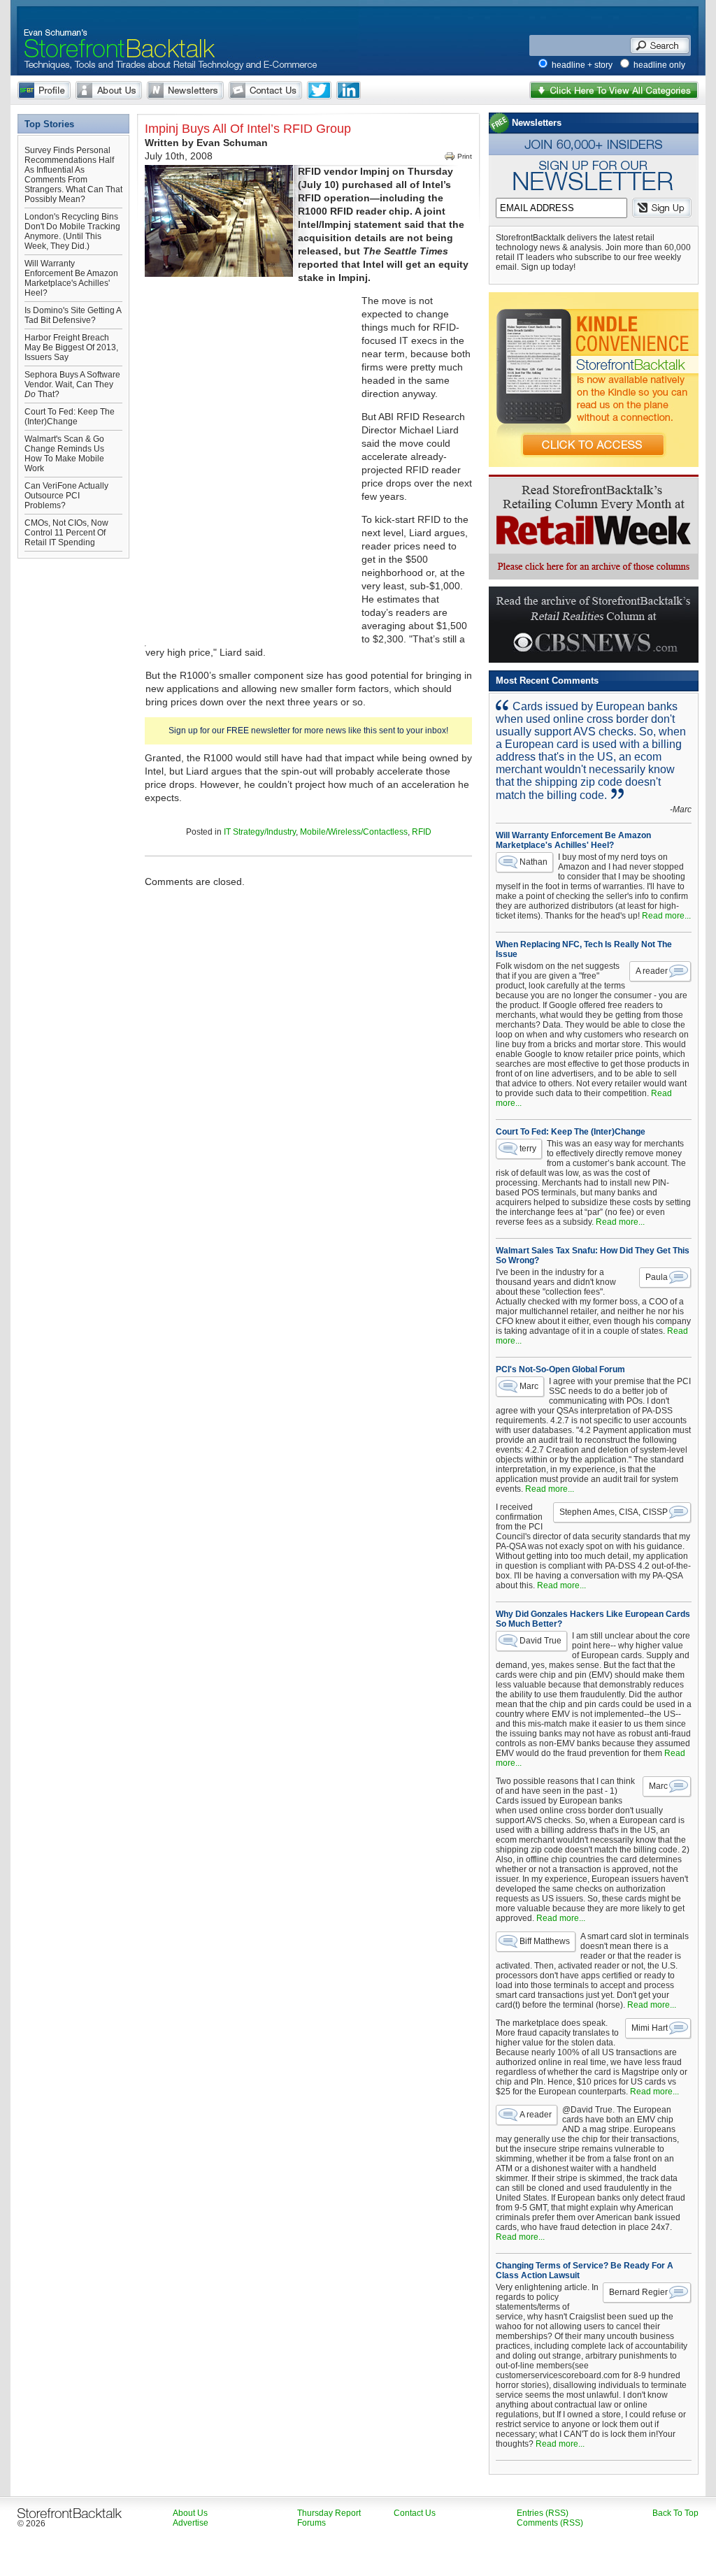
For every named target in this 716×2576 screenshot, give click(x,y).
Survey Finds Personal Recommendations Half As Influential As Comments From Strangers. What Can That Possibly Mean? (73, 175)
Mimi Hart (650, 2028)
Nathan (534, 862)
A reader (652, 971)
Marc (529, 1386)
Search (660, 45)
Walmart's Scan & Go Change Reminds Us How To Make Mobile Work (64, 454)
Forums (312, 2523)
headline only (659, 65)
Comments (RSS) (550, 2523)
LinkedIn (349, 90)
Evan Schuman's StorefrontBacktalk (114, 30)
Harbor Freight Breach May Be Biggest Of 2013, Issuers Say (71, 347)
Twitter (319, 90)
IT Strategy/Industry (260, 832)
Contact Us (265, 90)
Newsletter (185, 90)
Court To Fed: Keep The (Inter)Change (70, 417)
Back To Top (675, 2513)
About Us (109, 90)
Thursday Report (329, 2513)
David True (540, 1641)
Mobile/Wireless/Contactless (354, 832)
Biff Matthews (545, 1941)
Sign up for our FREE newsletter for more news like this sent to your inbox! (308, 731)
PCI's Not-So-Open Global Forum (560, 1369)
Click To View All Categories (614, 90)
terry (528, 1149)
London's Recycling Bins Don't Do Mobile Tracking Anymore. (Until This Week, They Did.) (72, 231)
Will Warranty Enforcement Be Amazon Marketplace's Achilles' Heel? (71, 278)
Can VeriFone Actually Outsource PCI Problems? (66, 496)
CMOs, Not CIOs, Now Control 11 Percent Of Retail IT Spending (66, 533)
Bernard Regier (638, 2292)
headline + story (582, 65)
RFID (422, 832)
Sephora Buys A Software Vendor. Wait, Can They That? (72, 384)
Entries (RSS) (543, 2513)
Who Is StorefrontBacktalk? (44, 90)
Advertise (191, 2523)
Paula (657, 1277)
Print (465, 156)
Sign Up (662, 208)
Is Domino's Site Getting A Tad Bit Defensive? (73, 315)
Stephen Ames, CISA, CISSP (614, 1512)
